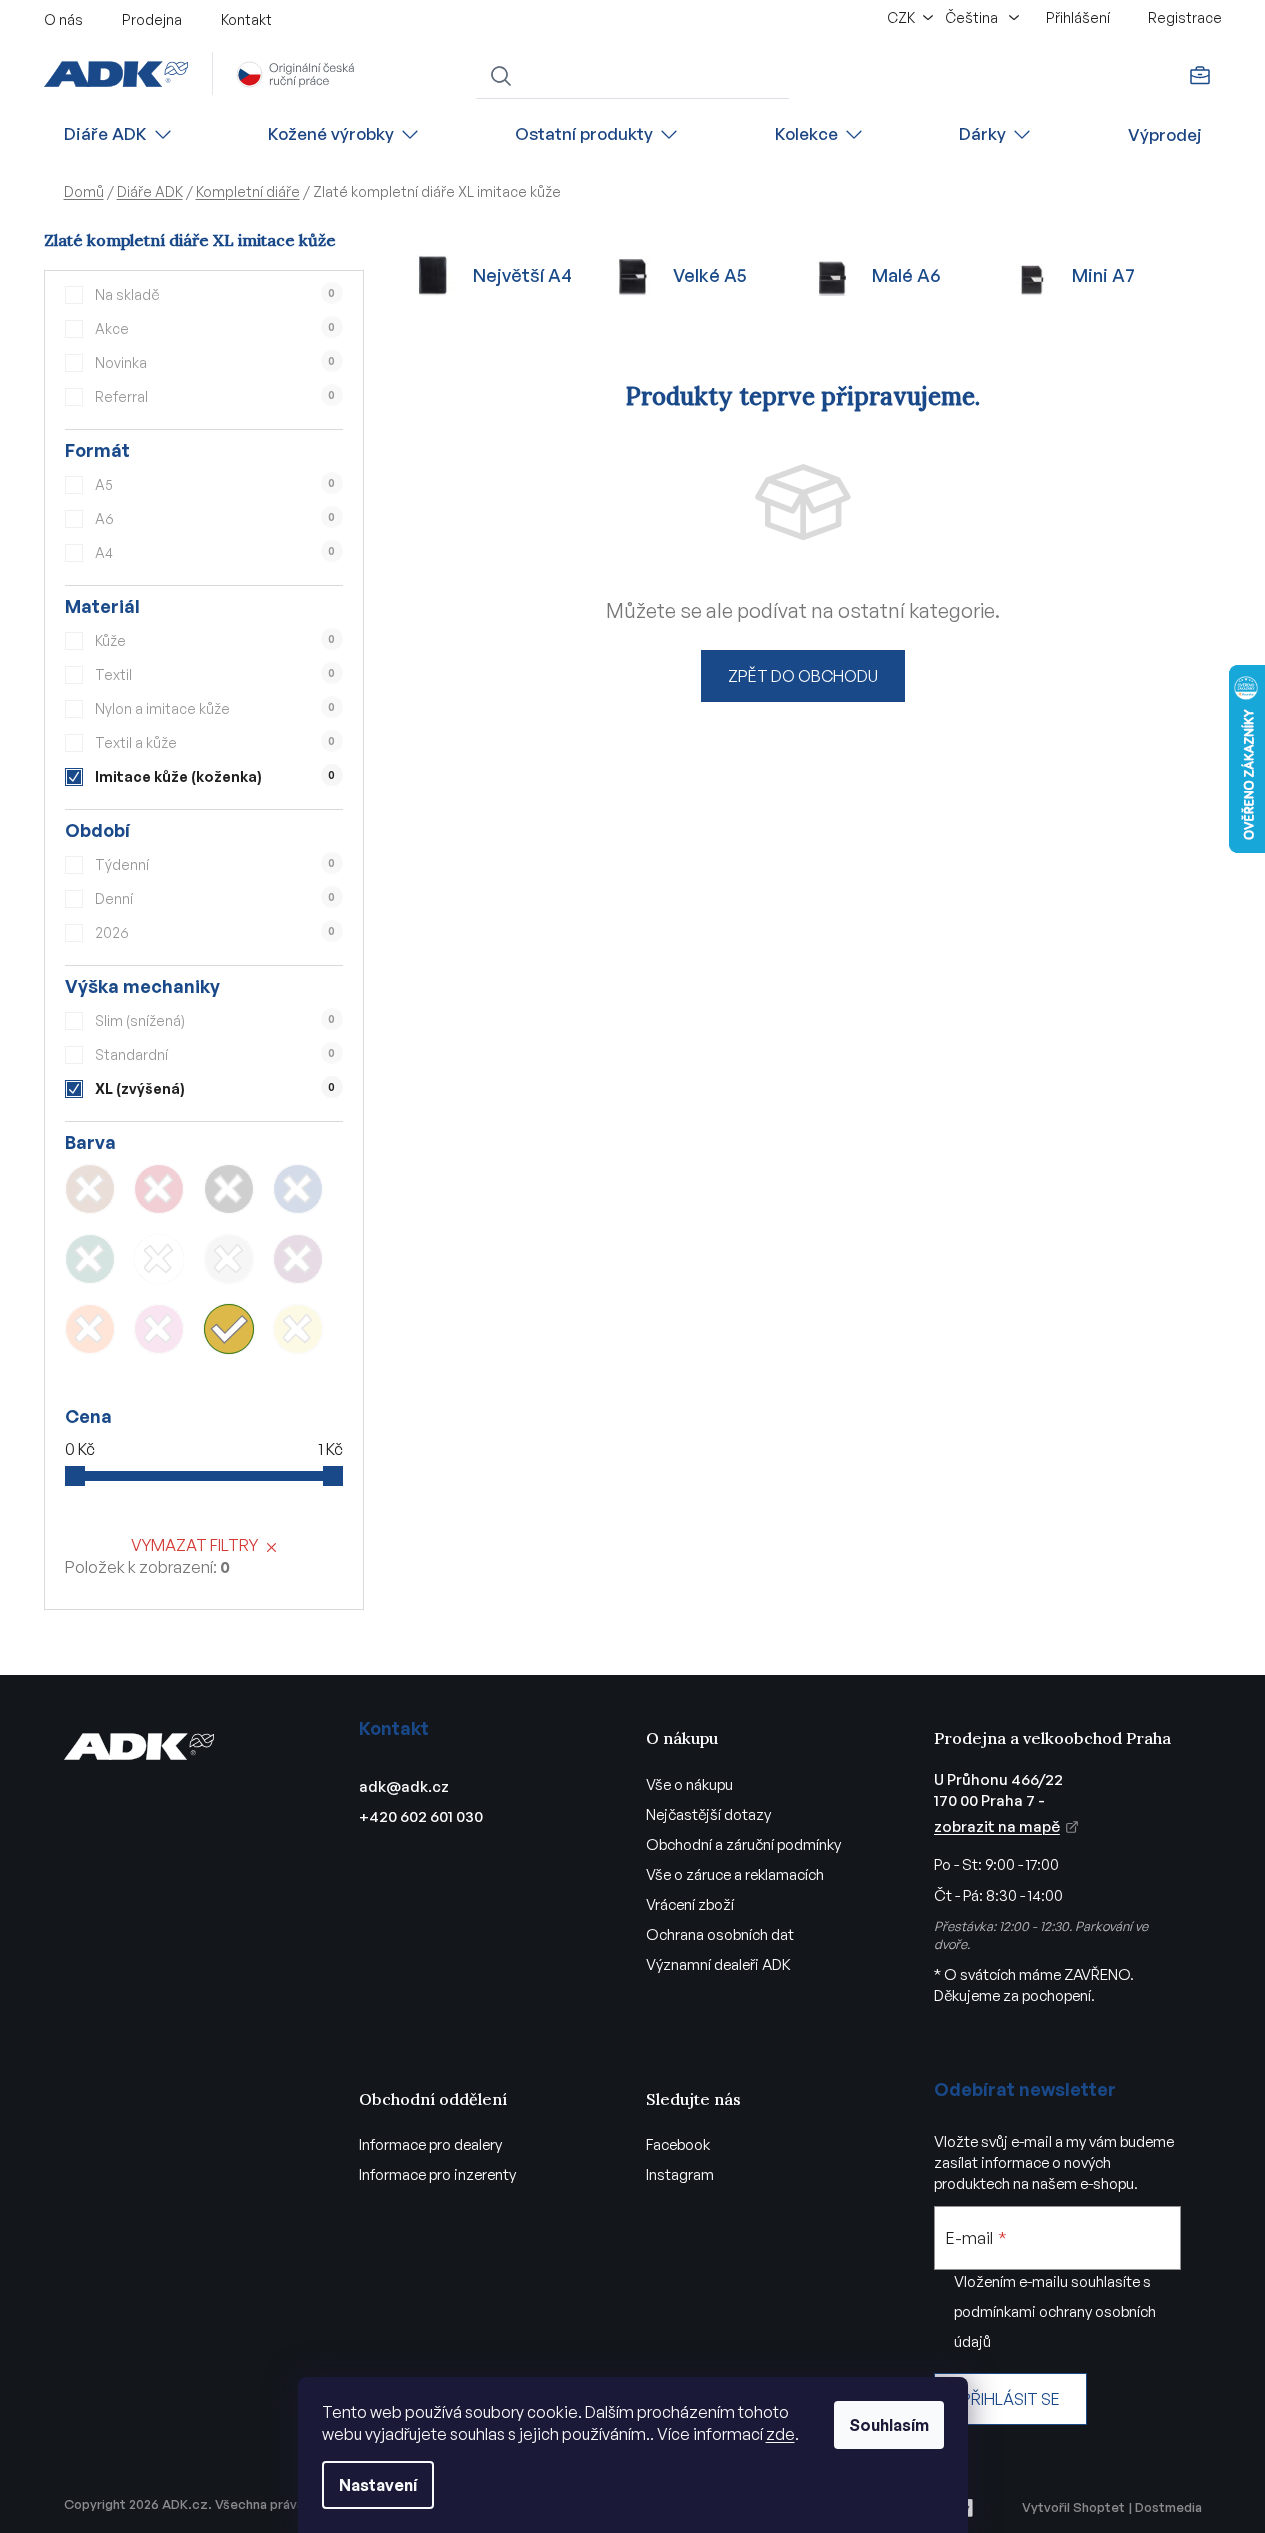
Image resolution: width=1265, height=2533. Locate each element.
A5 (215, 484)
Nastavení (378, 2485)
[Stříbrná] (229, 1259)
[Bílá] (159, 1259)
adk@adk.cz (404, 1786)
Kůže (215, 640)
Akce (215, 328)
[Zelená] (90, 1259)
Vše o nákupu (689, 1784)
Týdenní (215, 864)
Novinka (215, 362)
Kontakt (246, 19)
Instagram (680, 2174)
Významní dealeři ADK (718, 1964)
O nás (63, 19)
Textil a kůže (215, 742)
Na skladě (215, 294)
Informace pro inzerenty (437, 2174)
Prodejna (152, 19)
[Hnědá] (90, 1189)
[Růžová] (159, 1329)
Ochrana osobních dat (720, 1934)
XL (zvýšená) (215, 1088)
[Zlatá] (229, 1329)
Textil (215, 674)
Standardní (215, 1054)
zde (780, 2434)
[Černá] (229, 1189)
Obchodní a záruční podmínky (743, 1844)
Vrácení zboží (690, 1904)
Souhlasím (889, 2425)
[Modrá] (298, 1189)
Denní (215, 898)
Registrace (1185, 17)
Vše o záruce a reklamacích (735, 1874)
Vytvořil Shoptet (1073, 2507)
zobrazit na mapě (997, 1826)
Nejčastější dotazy (708, 1814)
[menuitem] (119, 134)
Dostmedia (1168, 2507)
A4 (215, 552)
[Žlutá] (298, 1329)
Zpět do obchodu (803, 676)
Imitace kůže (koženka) (215, 776)
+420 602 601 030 (421, 1816)
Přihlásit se (1010, 2399)
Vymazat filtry (194, 1545)
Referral (215, 396)
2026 (215, 932)
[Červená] (159, 1189)
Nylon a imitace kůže (215, 708)
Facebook (678, 2144)
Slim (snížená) (215, 1020)
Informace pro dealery (430, 2144)
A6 (215, 518)
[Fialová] (298, 1259)
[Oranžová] (90, 1329)
